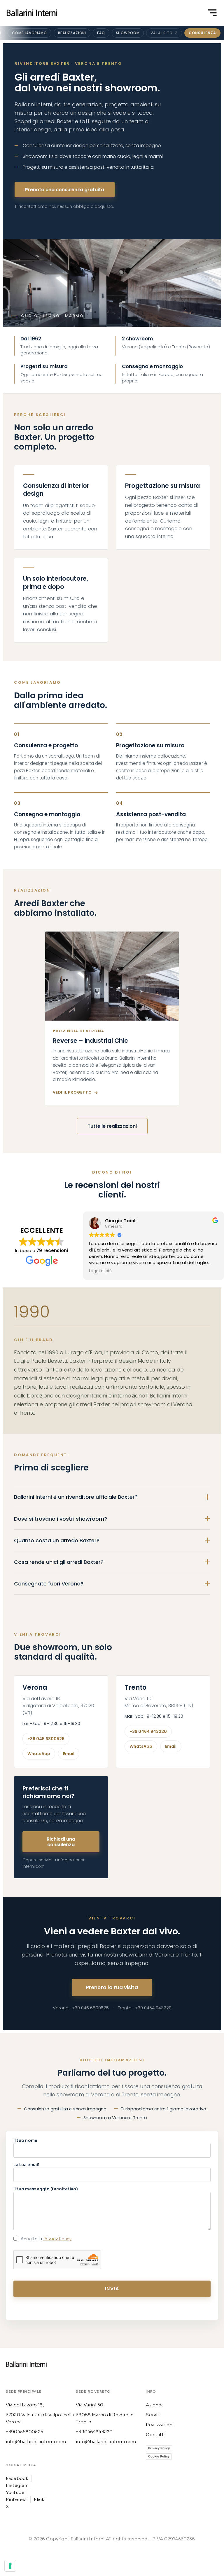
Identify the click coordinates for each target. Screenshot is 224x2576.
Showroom (128, 33)
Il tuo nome (26, 2141)
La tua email (26, 2165)
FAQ (101, 33)
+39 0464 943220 (148, 1731)
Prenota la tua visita (112, 1987)
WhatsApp (39, 1754)
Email (69, 1754)
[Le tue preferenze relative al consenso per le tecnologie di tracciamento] (10, 2566)
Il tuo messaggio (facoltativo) (46, 2189)
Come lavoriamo (29, 33)
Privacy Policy (57, 2239)
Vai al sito (161, 33)
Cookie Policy (159, 2456)
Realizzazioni (72, 33)
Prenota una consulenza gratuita (65, 190)
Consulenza (202, 33)
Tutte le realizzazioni (112, 1126)
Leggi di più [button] (100, 1271)
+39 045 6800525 (46, 1739)
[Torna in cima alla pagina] (32, 13)
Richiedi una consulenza (61, 1842)
